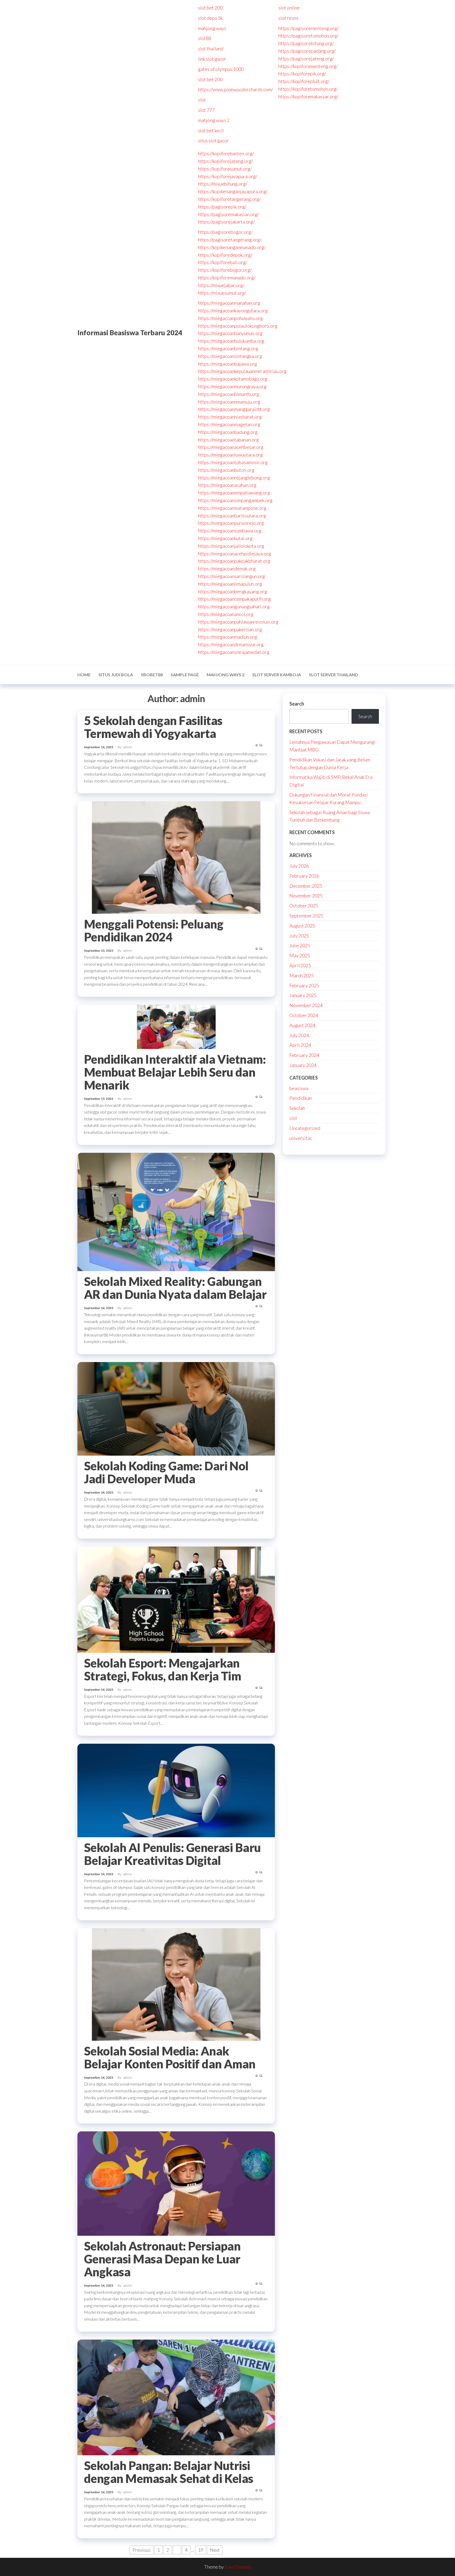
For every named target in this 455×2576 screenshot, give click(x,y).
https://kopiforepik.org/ (302, 74)
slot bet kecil (211, 130)
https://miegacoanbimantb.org (229, 394)
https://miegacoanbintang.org (228, 348)
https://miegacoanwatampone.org (232, 508)
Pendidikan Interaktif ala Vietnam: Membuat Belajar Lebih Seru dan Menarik (175, 1072)
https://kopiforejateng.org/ (225, 161)
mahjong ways (212, 28)
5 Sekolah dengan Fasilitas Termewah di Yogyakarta (153, 727)
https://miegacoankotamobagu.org (233, 379)
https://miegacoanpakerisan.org (230, 629)
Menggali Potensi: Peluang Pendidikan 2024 (154, 930)
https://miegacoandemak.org (227, 568)
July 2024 (299, 1035)
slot (202, 100)
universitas (301, 1138)
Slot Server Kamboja (277, 675)
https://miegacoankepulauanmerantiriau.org (242, 371)
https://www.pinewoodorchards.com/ (236, 89)
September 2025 (306, 916)
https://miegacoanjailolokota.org (231, 546)
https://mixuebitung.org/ (223, 184)
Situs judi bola (116, 675)
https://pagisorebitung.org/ (306, 43)
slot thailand (211, 48)
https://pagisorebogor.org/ (225, 232)
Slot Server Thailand (333, 675)
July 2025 (299, 936)
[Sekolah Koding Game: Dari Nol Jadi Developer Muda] (176, 1408)
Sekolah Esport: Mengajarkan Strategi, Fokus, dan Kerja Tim (162, 1669)
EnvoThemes (238, 2567)
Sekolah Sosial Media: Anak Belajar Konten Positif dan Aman (170, 2057)
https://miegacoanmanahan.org (229, 303)
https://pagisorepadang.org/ (307, 51)
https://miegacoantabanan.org (228, 440)
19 (201, 2550)
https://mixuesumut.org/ (222, 293)
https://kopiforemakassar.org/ (308, 96)
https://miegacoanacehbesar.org (231, 447)
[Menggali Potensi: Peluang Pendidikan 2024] (176, 857)
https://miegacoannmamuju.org (229, 402)
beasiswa (299, 1088)
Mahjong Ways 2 (226, 675)
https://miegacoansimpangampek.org (235, 500)
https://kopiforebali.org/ (223, 262)
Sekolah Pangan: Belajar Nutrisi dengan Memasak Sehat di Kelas (169, 2472)
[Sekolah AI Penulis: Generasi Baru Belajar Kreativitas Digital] (176, 1790)
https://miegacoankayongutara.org (233, 310)
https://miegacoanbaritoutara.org (232, 516)
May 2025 (300, 955)
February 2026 (304, 876)
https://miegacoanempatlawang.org (234, 493)
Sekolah (297, 1108)
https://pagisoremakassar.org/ (228, 214)
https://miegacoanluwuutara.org (230, 455)
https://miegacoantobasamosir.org (233, 462)
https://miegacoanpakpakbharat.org (234, 561)
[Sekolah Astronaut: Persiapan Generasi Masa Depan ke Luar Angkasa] (176, 2183)
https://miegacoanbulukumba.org (231, 341)
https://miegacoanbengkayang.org (233, 591)
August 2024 (302, 1025)
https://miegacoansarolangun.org (231, 576)
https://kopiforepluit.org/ (304, 81)
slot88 (205, 38)
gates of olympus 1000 (221, 69)
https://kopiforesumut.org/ (225, 169)
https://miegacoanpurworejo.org (231, 523)
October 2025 (304, 906)
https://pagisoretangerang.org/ (230, 240)
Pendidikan (301, 1098)
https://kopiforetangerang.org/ (229, 199)
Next (215, 2550)
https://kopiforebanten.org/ (226, 153)
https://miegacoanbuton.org (226, 470)
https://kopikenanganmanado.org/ (232, 247)
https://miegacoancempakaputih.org (234, 599)
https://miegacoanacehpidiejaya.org (234, 553)
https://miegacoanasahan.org (227, 485)
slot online (289, 8)
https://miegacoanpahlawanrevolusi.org (238, 622)
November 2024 (306, 1005)
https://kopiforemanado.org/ (227, 278)
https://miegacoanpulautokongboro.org (238, 326)
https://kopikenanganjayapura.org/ (233, 191)
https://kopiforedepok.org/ (225, 255)
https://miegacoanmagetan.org (229, 424)
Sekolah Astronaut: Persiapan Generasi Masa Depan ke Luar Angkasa (162, 2259)
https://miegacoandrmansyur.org (231, 644)
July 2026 (299, 866)
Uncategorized (305, 1128)
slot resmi (288, 18)
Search (297, 704)
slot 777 (206, 110)
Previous (142, 2550)
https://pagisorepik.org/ (222, 207)
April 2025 (300, 965)
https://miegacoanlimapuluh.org (230, 584)
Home (84, 675)
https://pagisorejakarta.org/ (226, 222)
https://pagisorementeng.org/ (308, 28)
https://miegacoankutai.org (225, 538)
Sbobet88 (152, 675)
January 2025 (303, 995)
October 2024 (304, 1015)
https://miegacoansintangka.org (230, 356)
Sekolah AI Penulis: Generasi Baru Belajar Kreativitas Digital (172, 1854)
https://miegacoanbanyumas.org (230, 333)
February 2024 (304, 1055)
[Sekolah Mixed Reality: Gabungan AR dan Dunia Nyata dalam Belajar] (176, 1211)
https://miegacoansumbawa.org (230, 531)
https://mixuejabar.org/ (221, 285)
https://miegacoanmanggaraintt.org (234, 409)
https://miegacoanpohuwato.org (230, 318)
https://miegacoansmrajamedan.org (234, 652)
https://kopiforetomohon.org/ (308, 89)
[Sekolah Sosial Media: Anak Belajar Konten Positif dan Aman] (176, 1984)
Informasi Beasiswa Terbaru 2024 (130, 333)
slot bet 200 (210, 8)
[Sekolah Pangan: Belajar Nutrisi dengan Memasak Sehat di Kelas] (176, 2397)
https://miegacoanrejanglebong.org (234, 478)
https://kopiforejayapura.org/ (228, 176)
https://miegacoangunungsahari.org (234, 606)
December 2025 (306, 886)
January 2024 (303, 1065)
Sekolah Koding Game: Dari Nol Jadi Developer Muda (166, 1472)
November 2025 (306, 896)
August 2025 (302, 926)
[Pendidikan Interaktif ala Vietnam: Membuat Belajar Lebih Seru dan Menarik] (176, 1026)
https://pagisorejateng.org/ (306, 59)
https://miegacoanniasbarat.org (230, 417)
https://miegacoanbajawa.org (227, 364)
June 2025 (300, 945)
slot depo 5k (210, 18)
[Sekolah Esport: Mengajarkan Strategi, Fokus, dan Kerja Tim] (176, 1599)
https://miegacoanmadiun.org (227, 637)
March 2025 (302, 975)
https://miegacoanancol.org (226, 614)
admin (128, 747)
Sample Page (185, 675)
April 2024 (300, 1045)
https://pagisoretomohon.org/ (308, 36)
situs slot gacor (213, 140)
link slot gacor (212, 59)
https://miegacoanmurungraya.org (232, 386)
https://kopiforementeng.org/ (308, 66)
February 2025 (304, 985)
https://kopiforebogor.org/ (225, 270)
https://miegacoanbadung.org (228, 432)
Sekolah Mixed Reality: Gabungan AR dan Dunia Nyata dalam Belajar (175, 1288)
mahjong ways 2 (214, 120)
